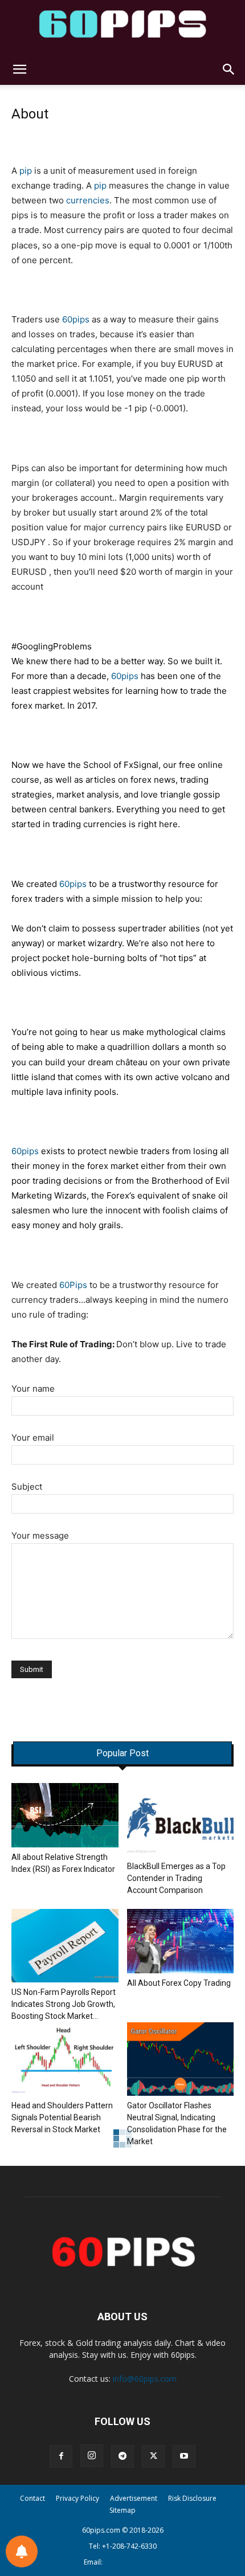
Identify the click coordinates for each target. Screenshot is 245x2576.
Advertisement (134, 2498)
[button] (19, 69)
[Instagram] (92, 2456)
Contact (32, 2498)
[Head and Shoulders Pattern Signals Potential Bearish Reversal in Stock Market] (65, 2059)
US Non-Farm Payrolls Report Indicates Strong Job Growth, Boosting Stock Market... (64, 2004)
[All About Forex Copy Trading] (181, 1941)
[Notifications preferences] (22, 2552)
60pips (76, 319)
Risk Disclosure (192, 2498)
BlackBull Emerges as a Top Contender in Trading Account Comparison (176, 1878)
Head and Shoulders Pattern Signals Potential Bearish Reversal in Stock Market (62, 2117)
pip (26, 171)
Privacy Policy (77, 2498)
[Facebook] (61, 2456)
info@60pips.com (145, 2379)
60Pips (73, 1285)
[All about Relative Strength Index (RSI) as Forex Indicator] (65, 1815)
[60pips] (122, 27)
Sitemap (122, 2510)
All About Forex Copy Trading (179, 1983)
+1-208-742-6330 (129, 2546)
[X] (153, 2456)
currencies (88, 200)
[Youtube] (184, 2456)
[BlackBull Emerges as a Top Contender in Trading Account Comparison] (181, 1820)
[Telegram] (122, 2456)
